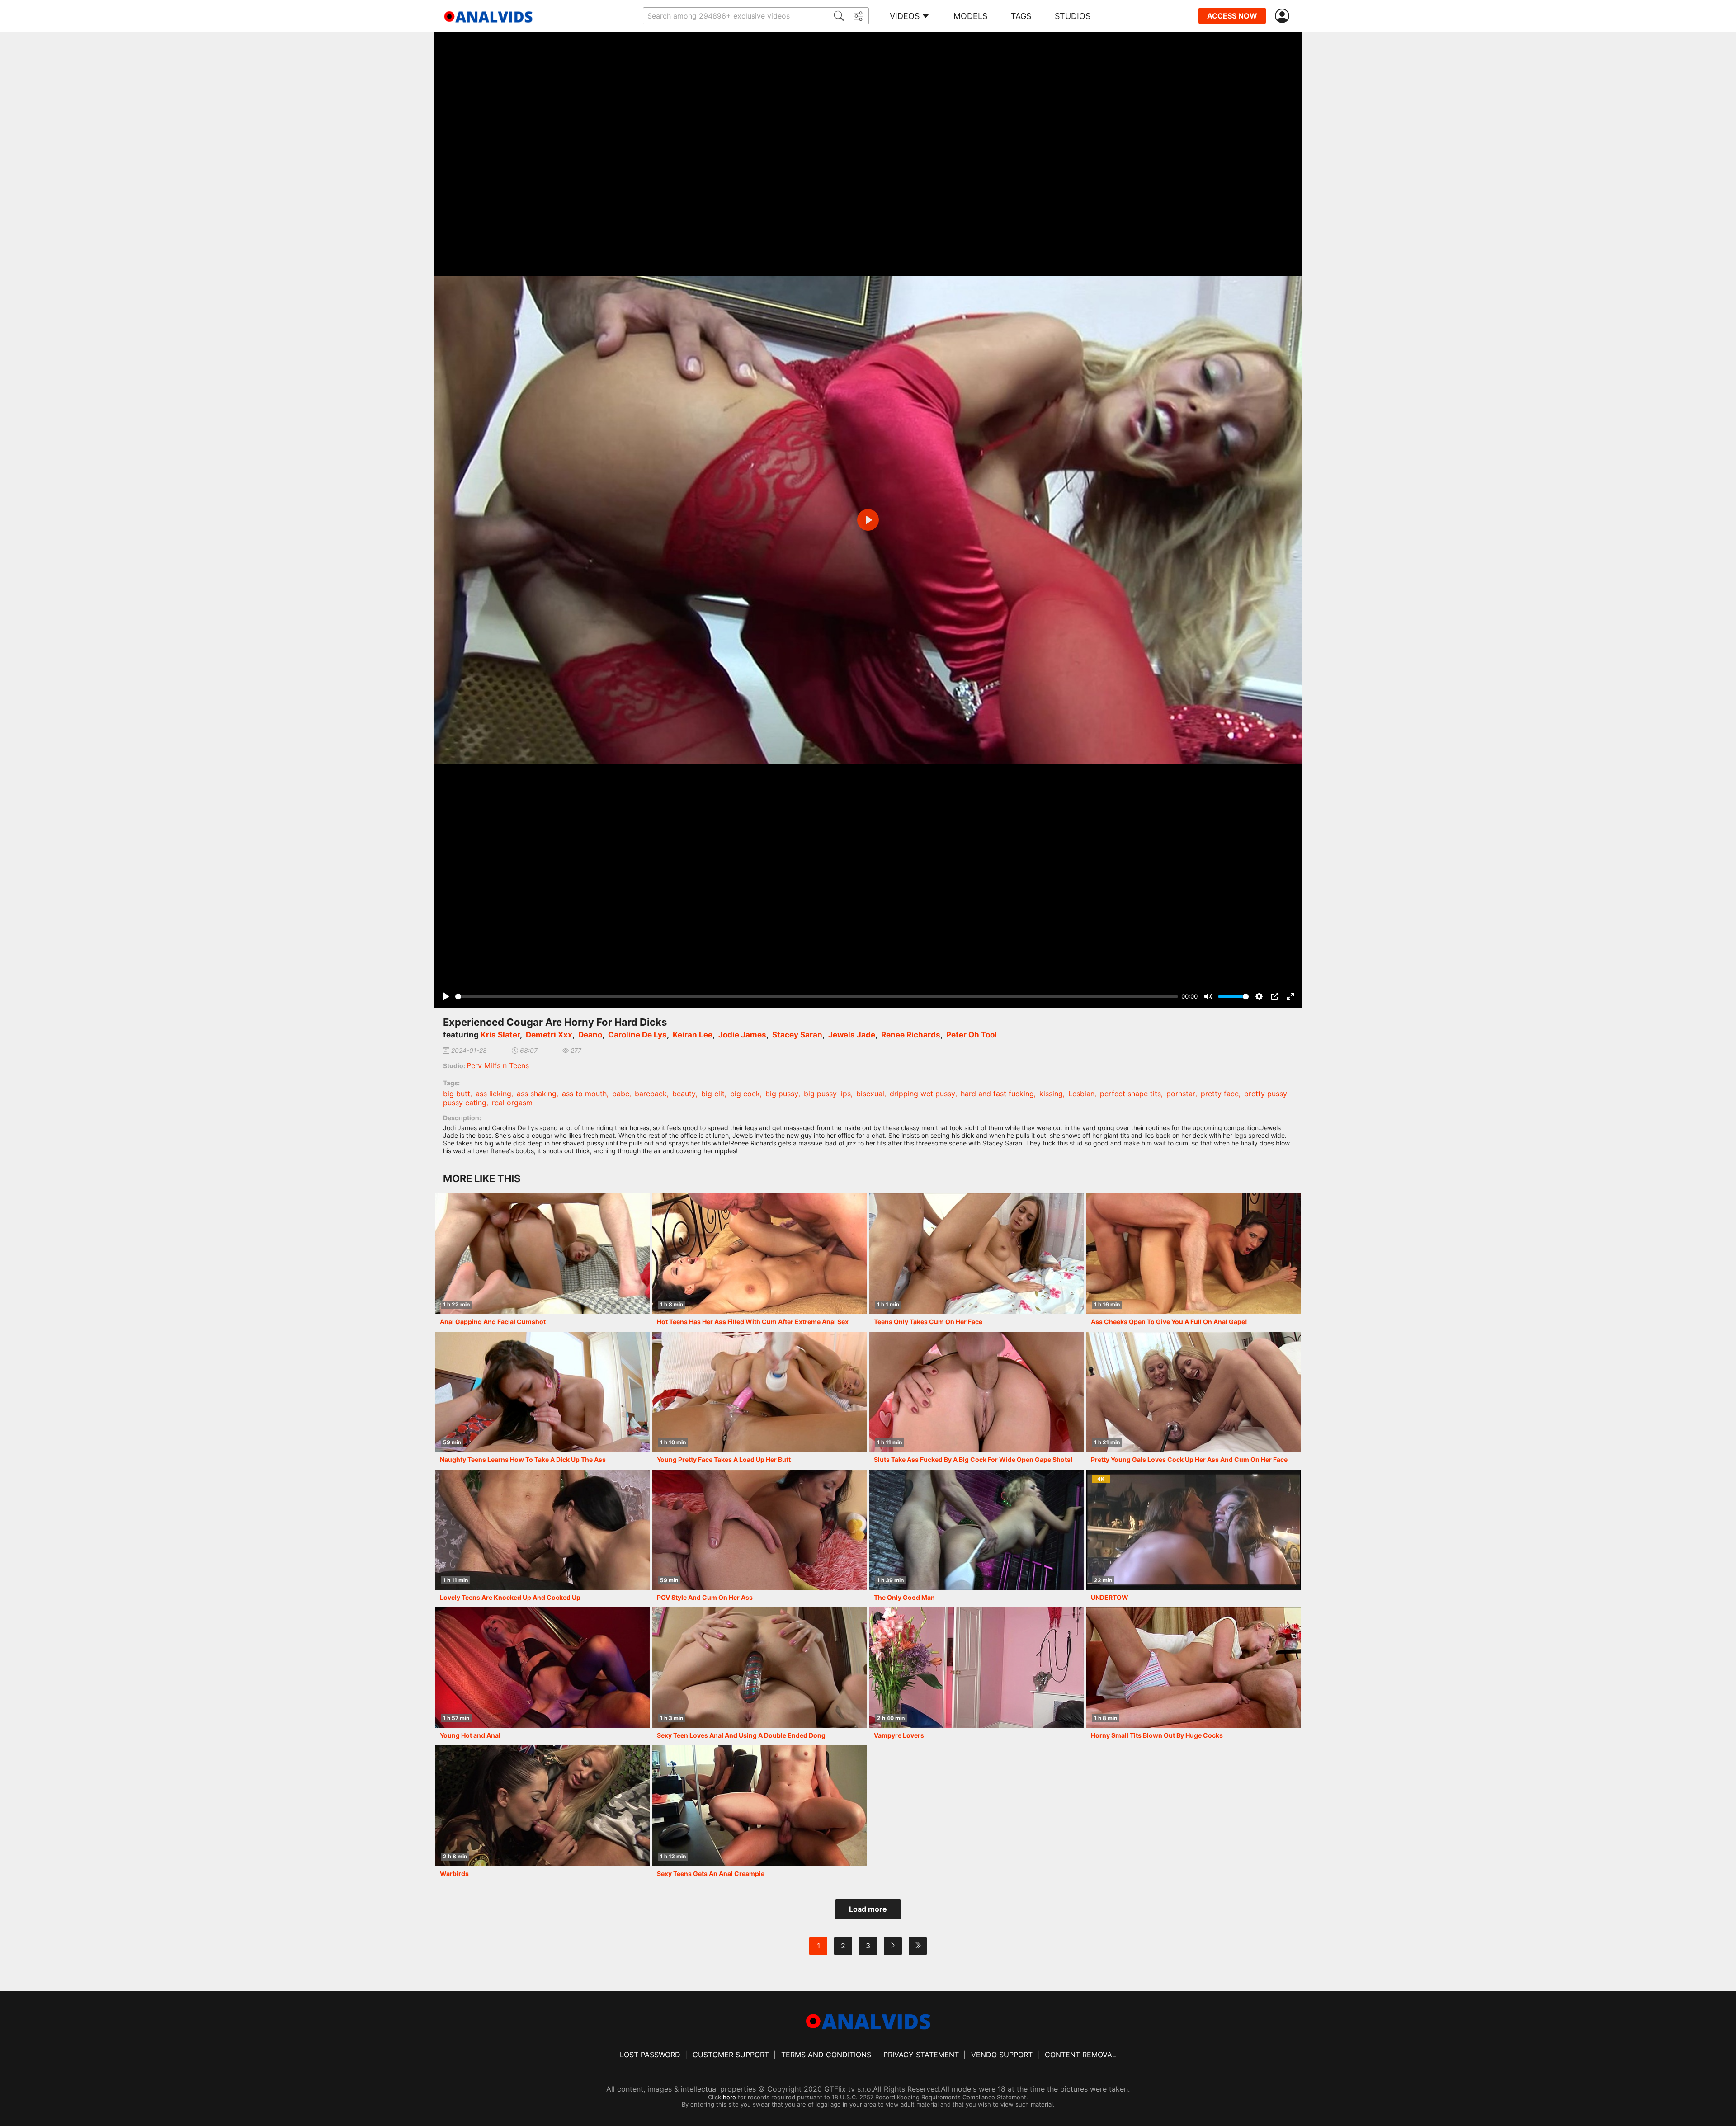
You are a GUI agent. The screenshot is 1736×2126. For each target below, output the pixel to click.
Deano (590, 1035)
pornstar (1181, 1094)
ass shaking (537, 1094)
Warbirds (454, 1874)
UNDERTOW (1110, 1597)
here (729, 2097)
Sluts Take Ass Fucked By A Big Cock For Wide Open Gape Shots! (973, 1459)
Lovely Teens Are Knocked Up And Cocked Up (510, 1597)
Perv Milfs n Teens (498, 1065)
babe (621, 1094)
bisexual (870, 1094)
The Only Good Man (904, 1597)
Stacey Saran (797, 1035)
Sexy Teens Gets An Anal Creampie (711, 1874)
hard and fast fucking (997, 1094)
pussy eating (465, 1103)
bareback (651, 1094)
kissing (1051, 1094)
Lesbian (1081, 1094)
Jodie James (742, 1035)
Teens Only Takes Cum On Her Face (928, 1322)
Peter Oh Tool (972, 1035)
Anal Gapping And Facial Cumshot (493, 1322)
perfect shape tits (1130, 1094)
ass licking (493, 1094)
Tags (1021, 16)
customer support (731, 2055)
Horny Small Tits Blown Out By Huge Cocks (1157, 1735)
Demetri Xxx (549, 1035)
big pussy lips (827, 1094)
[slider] (817, 997)
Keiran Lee (693, 1035)
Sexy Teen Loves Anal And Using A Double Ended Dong (741, 1735)
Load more (868, 1909)
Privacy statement (921, 2055)
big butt (457, 1094)
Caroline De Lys (637, 1035)
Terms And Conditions (826, 2055)
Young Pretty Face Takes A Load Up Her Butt (724, 1459)
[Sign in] (1284, 16)
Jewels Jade (852, 1035)
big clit (713, 1094)
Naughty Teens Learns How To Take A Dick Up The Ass (523, 1459)
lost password (650, 2055)
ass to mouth (584, 1094)
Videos (905, 16)
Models (970, 16)
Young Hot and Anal (470, 1735)
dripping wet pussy (922, 1094)
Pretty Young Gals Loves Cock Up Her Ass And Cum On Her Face (1189, 1459)
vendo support (1002, 2055)
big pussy (782, 1094)
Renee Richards (911, 1035)
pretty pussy (1266, 1094)
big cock (745, 1094)
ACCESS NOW (1232, 16)
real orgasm (512, 1103)
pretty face (1220, 1094)
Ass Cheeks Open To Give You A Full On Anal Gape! (1169, 1322)
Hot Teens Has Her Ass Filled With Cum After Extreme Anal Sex (753, 1322)
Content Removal (1080, 2055)
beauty (684, 1094)
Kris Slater (500, 1035)
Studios (1073, 16)
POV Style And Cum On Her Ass (705, 1597)
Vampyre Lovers (899, 1735)
